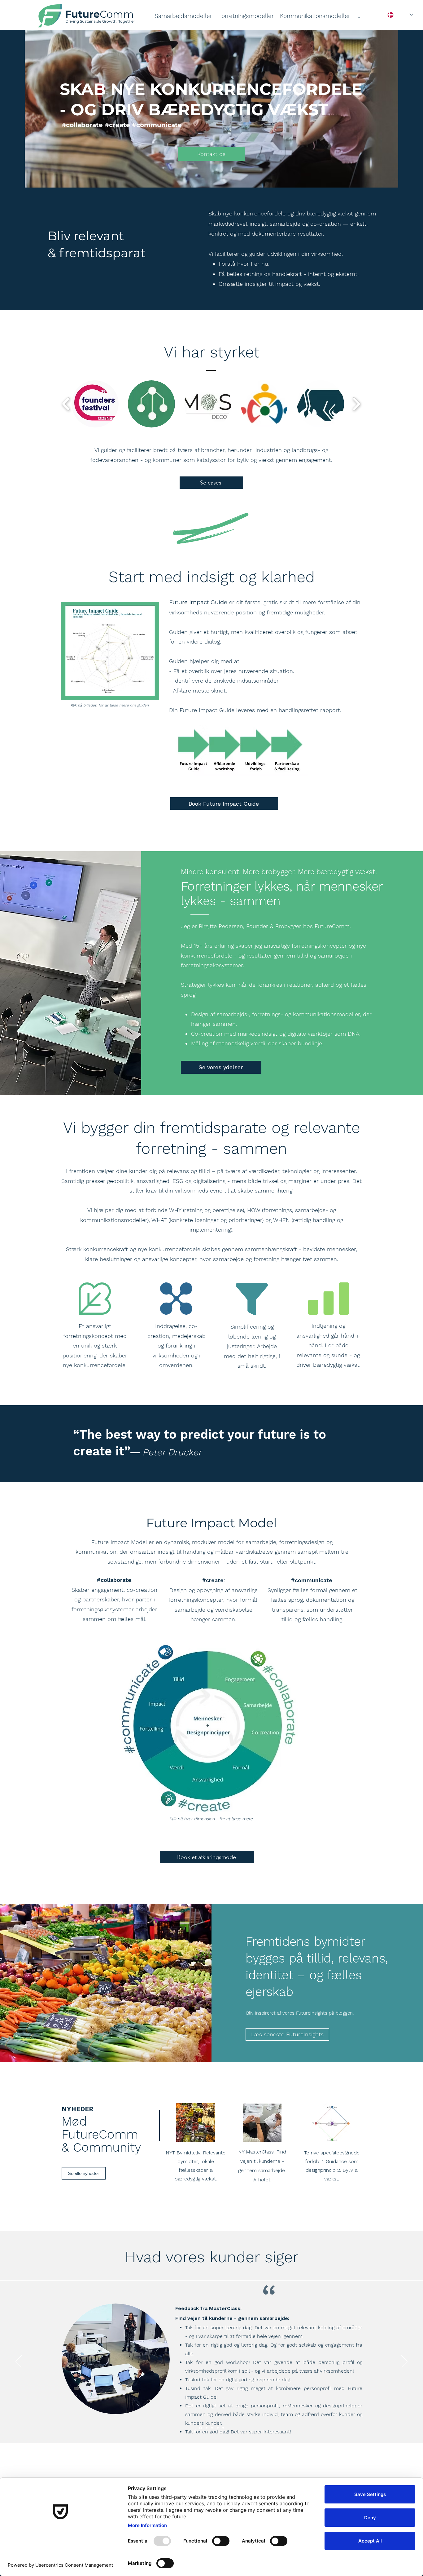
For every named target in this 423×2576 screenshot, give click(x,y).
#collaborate (114, 1580)
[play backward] (66, 404)
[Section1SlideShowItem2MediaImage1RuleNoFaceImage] (223, 2428)
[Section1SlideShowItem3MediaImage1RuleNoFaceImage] (218, 2428)
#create (213, 1580)
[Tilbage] (19, 2362)
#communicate (312, 1580)
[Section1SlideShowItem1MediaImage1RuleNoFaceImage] (212, 2428)
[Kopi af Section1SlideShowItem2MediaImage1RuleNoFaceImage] (200, 2428)
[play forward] (356, 404)
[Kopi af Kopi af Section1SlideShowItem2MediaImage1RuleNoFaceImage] (206, 2428)
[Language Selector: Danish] (400, 15)
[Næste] (404, 2362)
